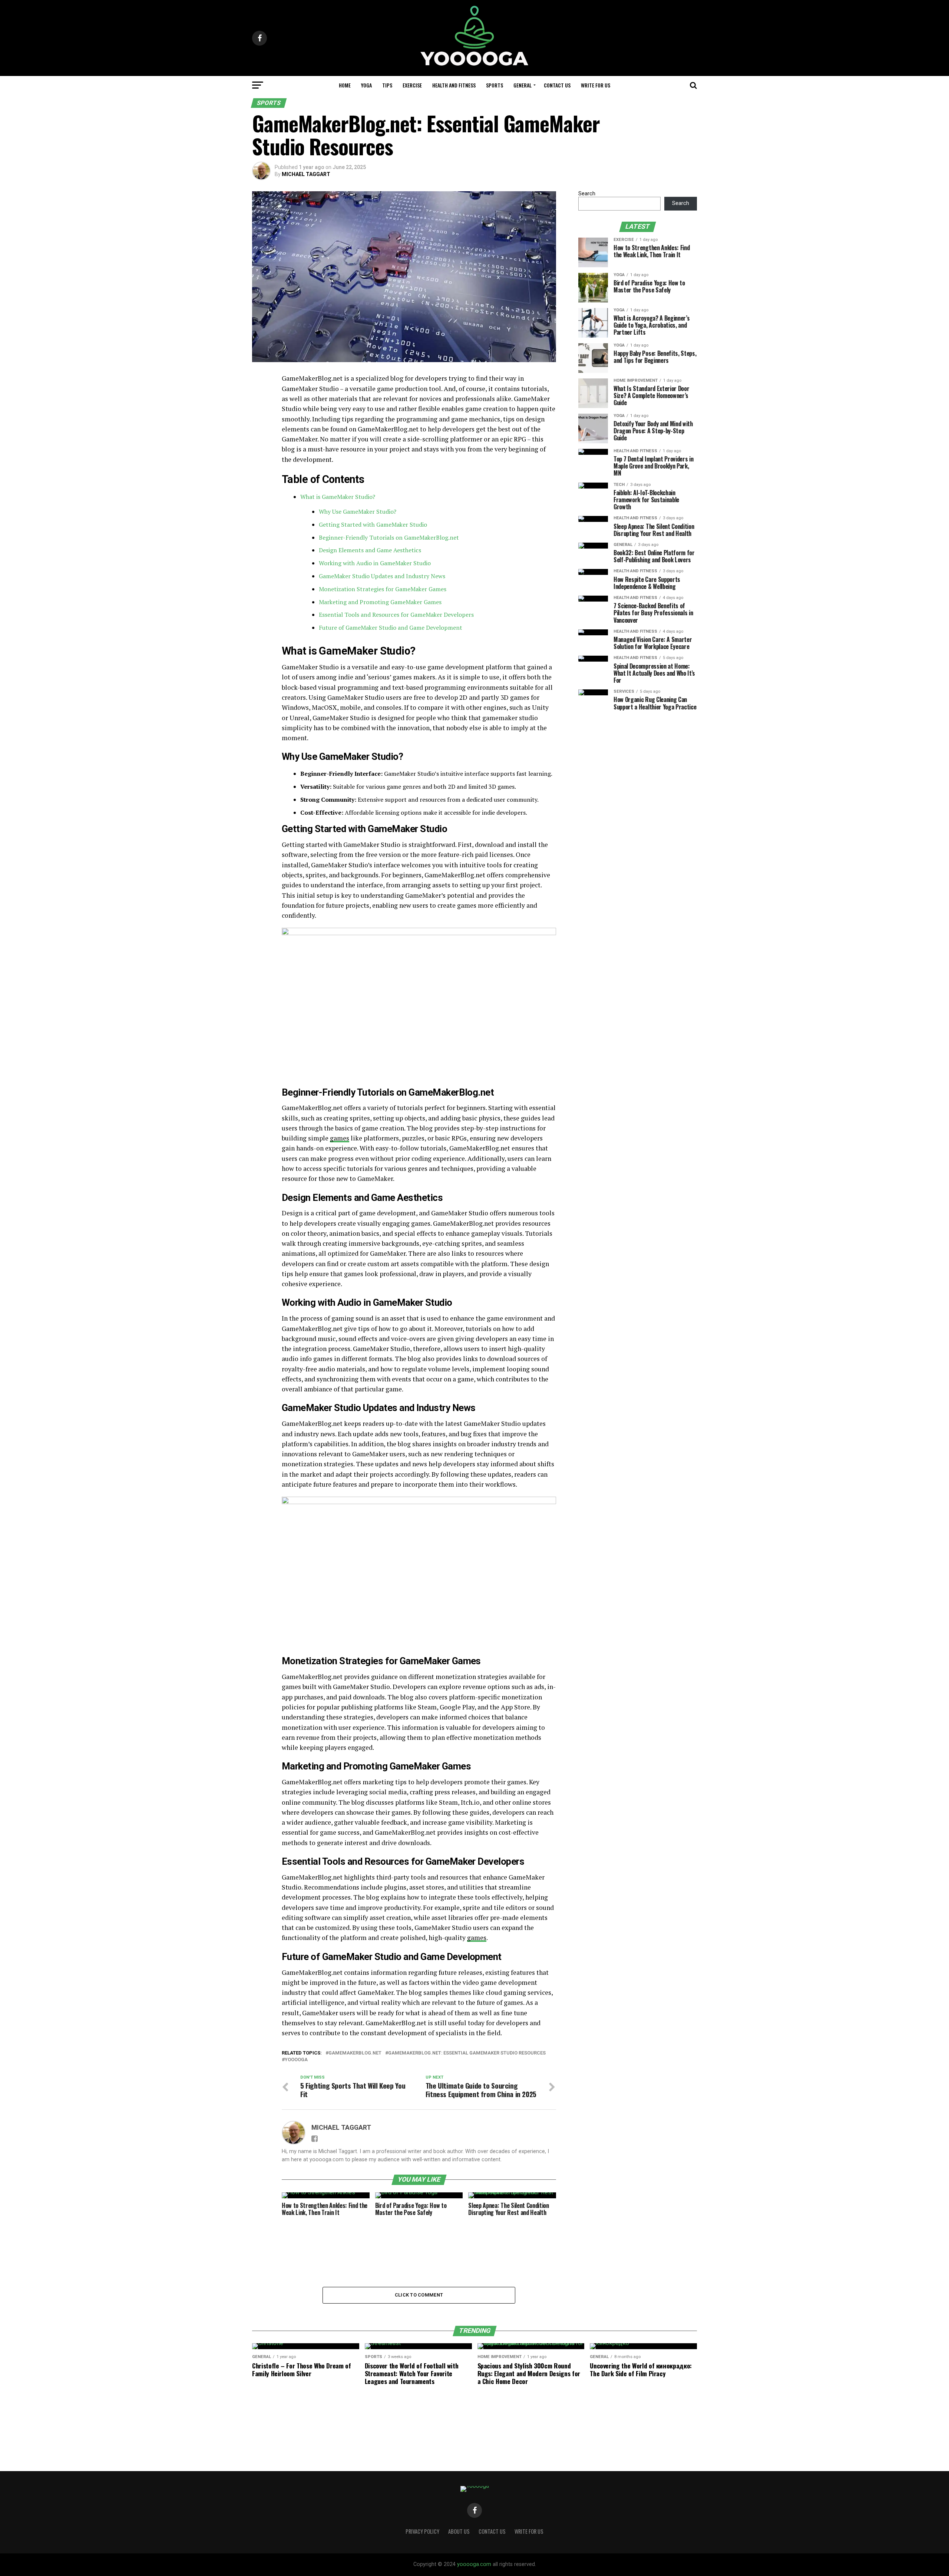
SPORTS (495, 85)
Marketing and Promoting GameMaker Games (380, 602)
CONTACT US (557, 85)
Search (587, 194)
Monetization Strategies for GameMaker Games (383, 589)
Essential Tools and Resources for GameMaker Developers (396, 615)
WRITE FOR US (596, 85)
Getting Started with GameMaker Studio (373, 524)
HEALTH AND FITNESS (454, 85)
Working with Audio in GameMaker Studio (375, 563)
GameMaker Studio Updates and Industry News (382, 576)
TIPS (387, 85)
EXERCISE (412, 85)
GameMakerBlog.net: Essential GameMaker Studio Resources (467, 2053)
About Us (459, 2531)
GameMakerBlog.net (355, 2053)
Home (345, 85)
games (340, 1138)
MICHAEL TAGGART (306, 174)
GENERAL (523, 85)
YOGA (366, 85)
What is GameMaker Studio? (338, 497)
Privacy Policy (422, 2531)
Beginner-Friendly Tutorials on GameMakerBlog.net (389, 537)
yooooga (296, 2060)
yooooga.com (474, 2564)
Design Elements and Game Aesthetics (370, 550)
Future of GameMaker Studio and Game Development (391, 628)
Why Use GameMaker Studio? (358, 511)
